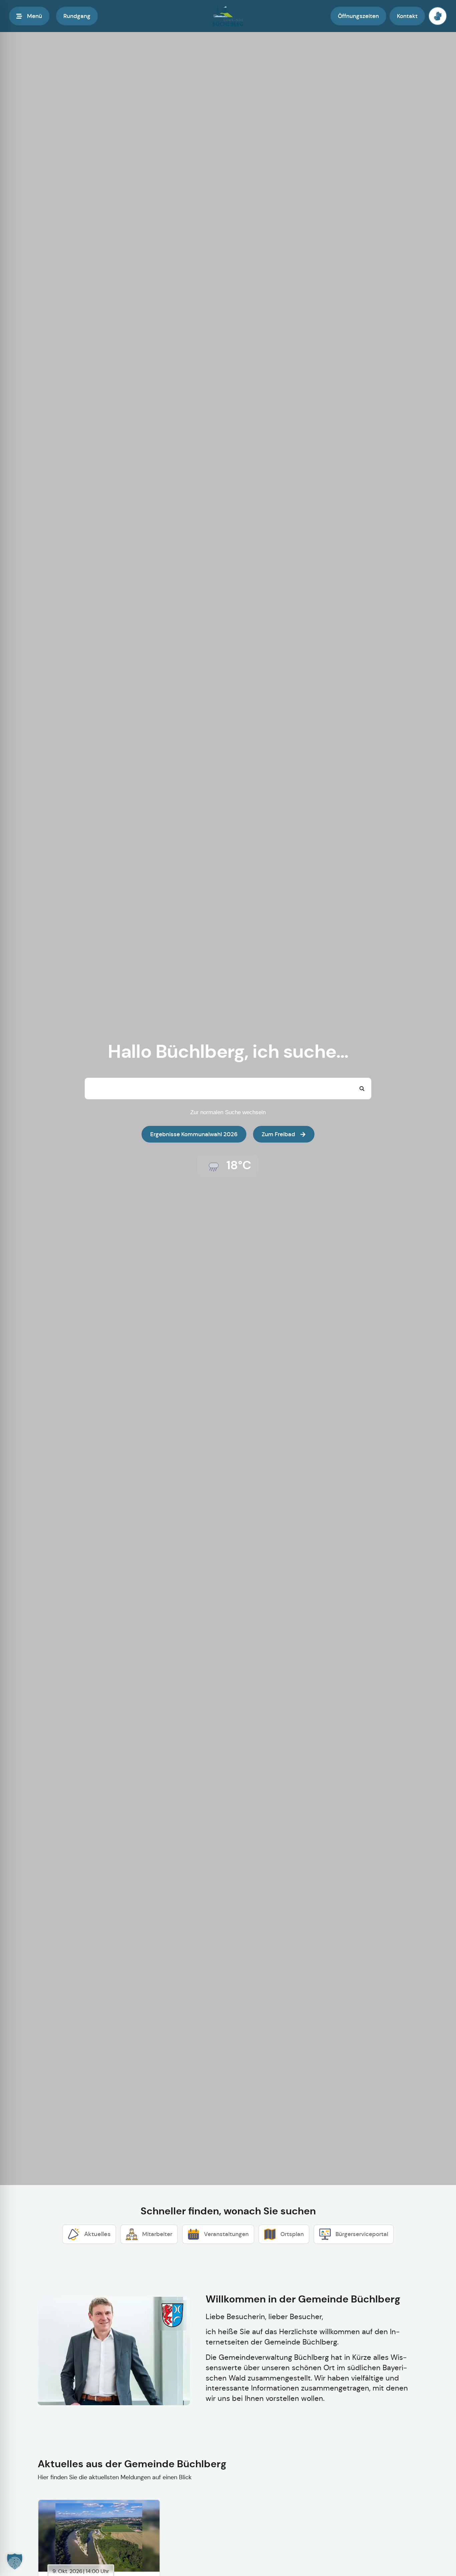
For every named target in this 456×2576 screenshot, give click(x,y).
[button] (15, 2561)
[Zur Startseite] (228, 16)
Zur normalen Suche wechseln (228, 1112)
